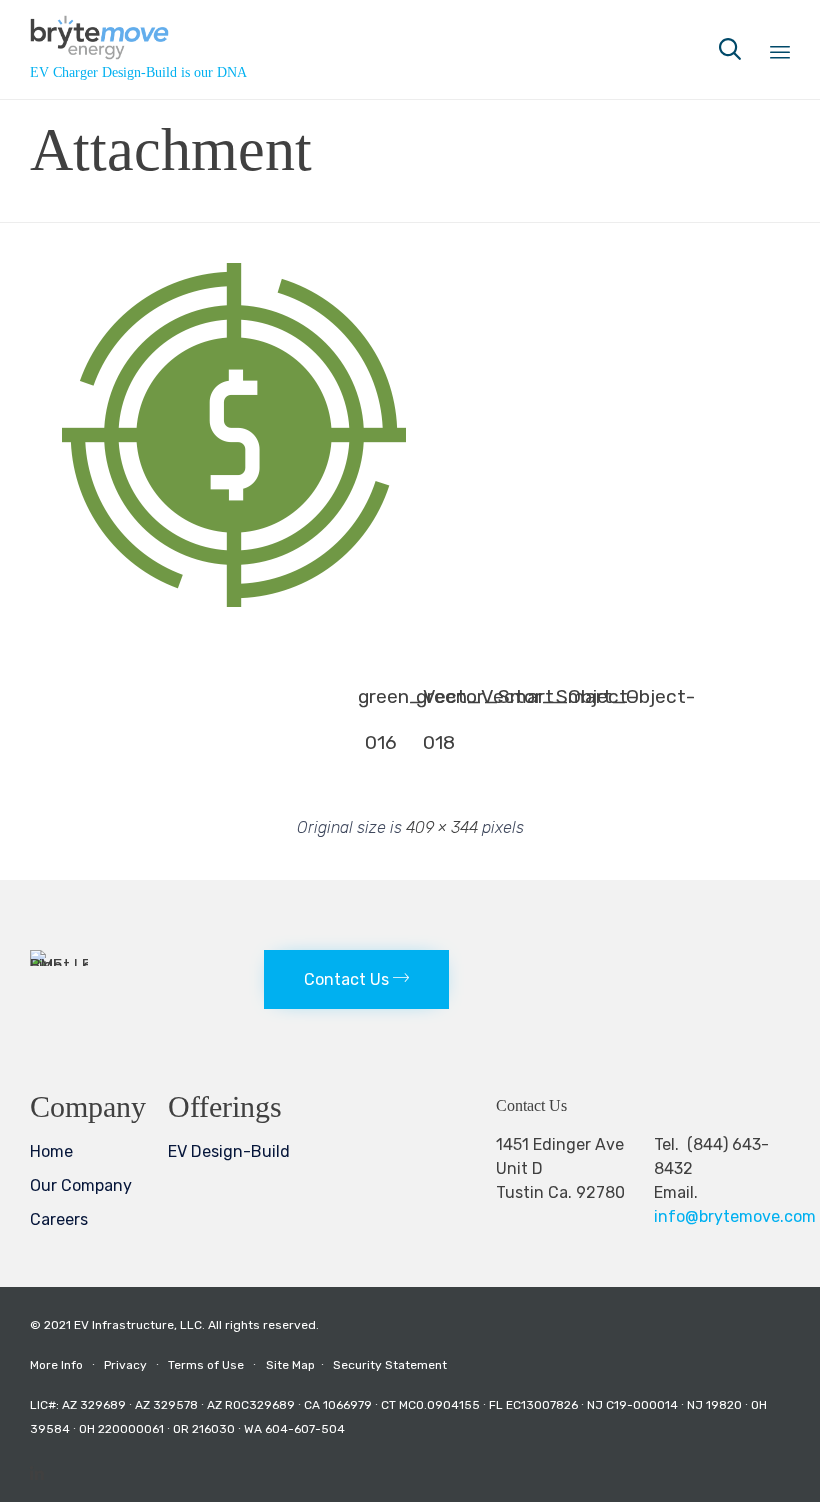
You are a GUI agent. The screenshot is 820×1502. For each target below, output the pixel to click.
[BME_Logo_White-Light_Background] (59, 965)
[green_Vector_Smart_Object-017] (234, 602)
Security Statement (390, 1365)
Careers (59, 1219)
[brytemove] (138, 37)
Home (51, 1151)
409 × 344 (442, 827)
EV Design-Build (229, 1151)
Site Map (298, 1365)
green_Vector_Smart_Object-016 (381, 702)
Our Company (81, 1185)
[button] (234, 435)
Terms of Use (206, 1365)
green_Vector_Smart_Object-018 (439, 702)
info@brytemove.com (735, 1216)
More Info (56, 1365)
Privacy (125, 1365)
